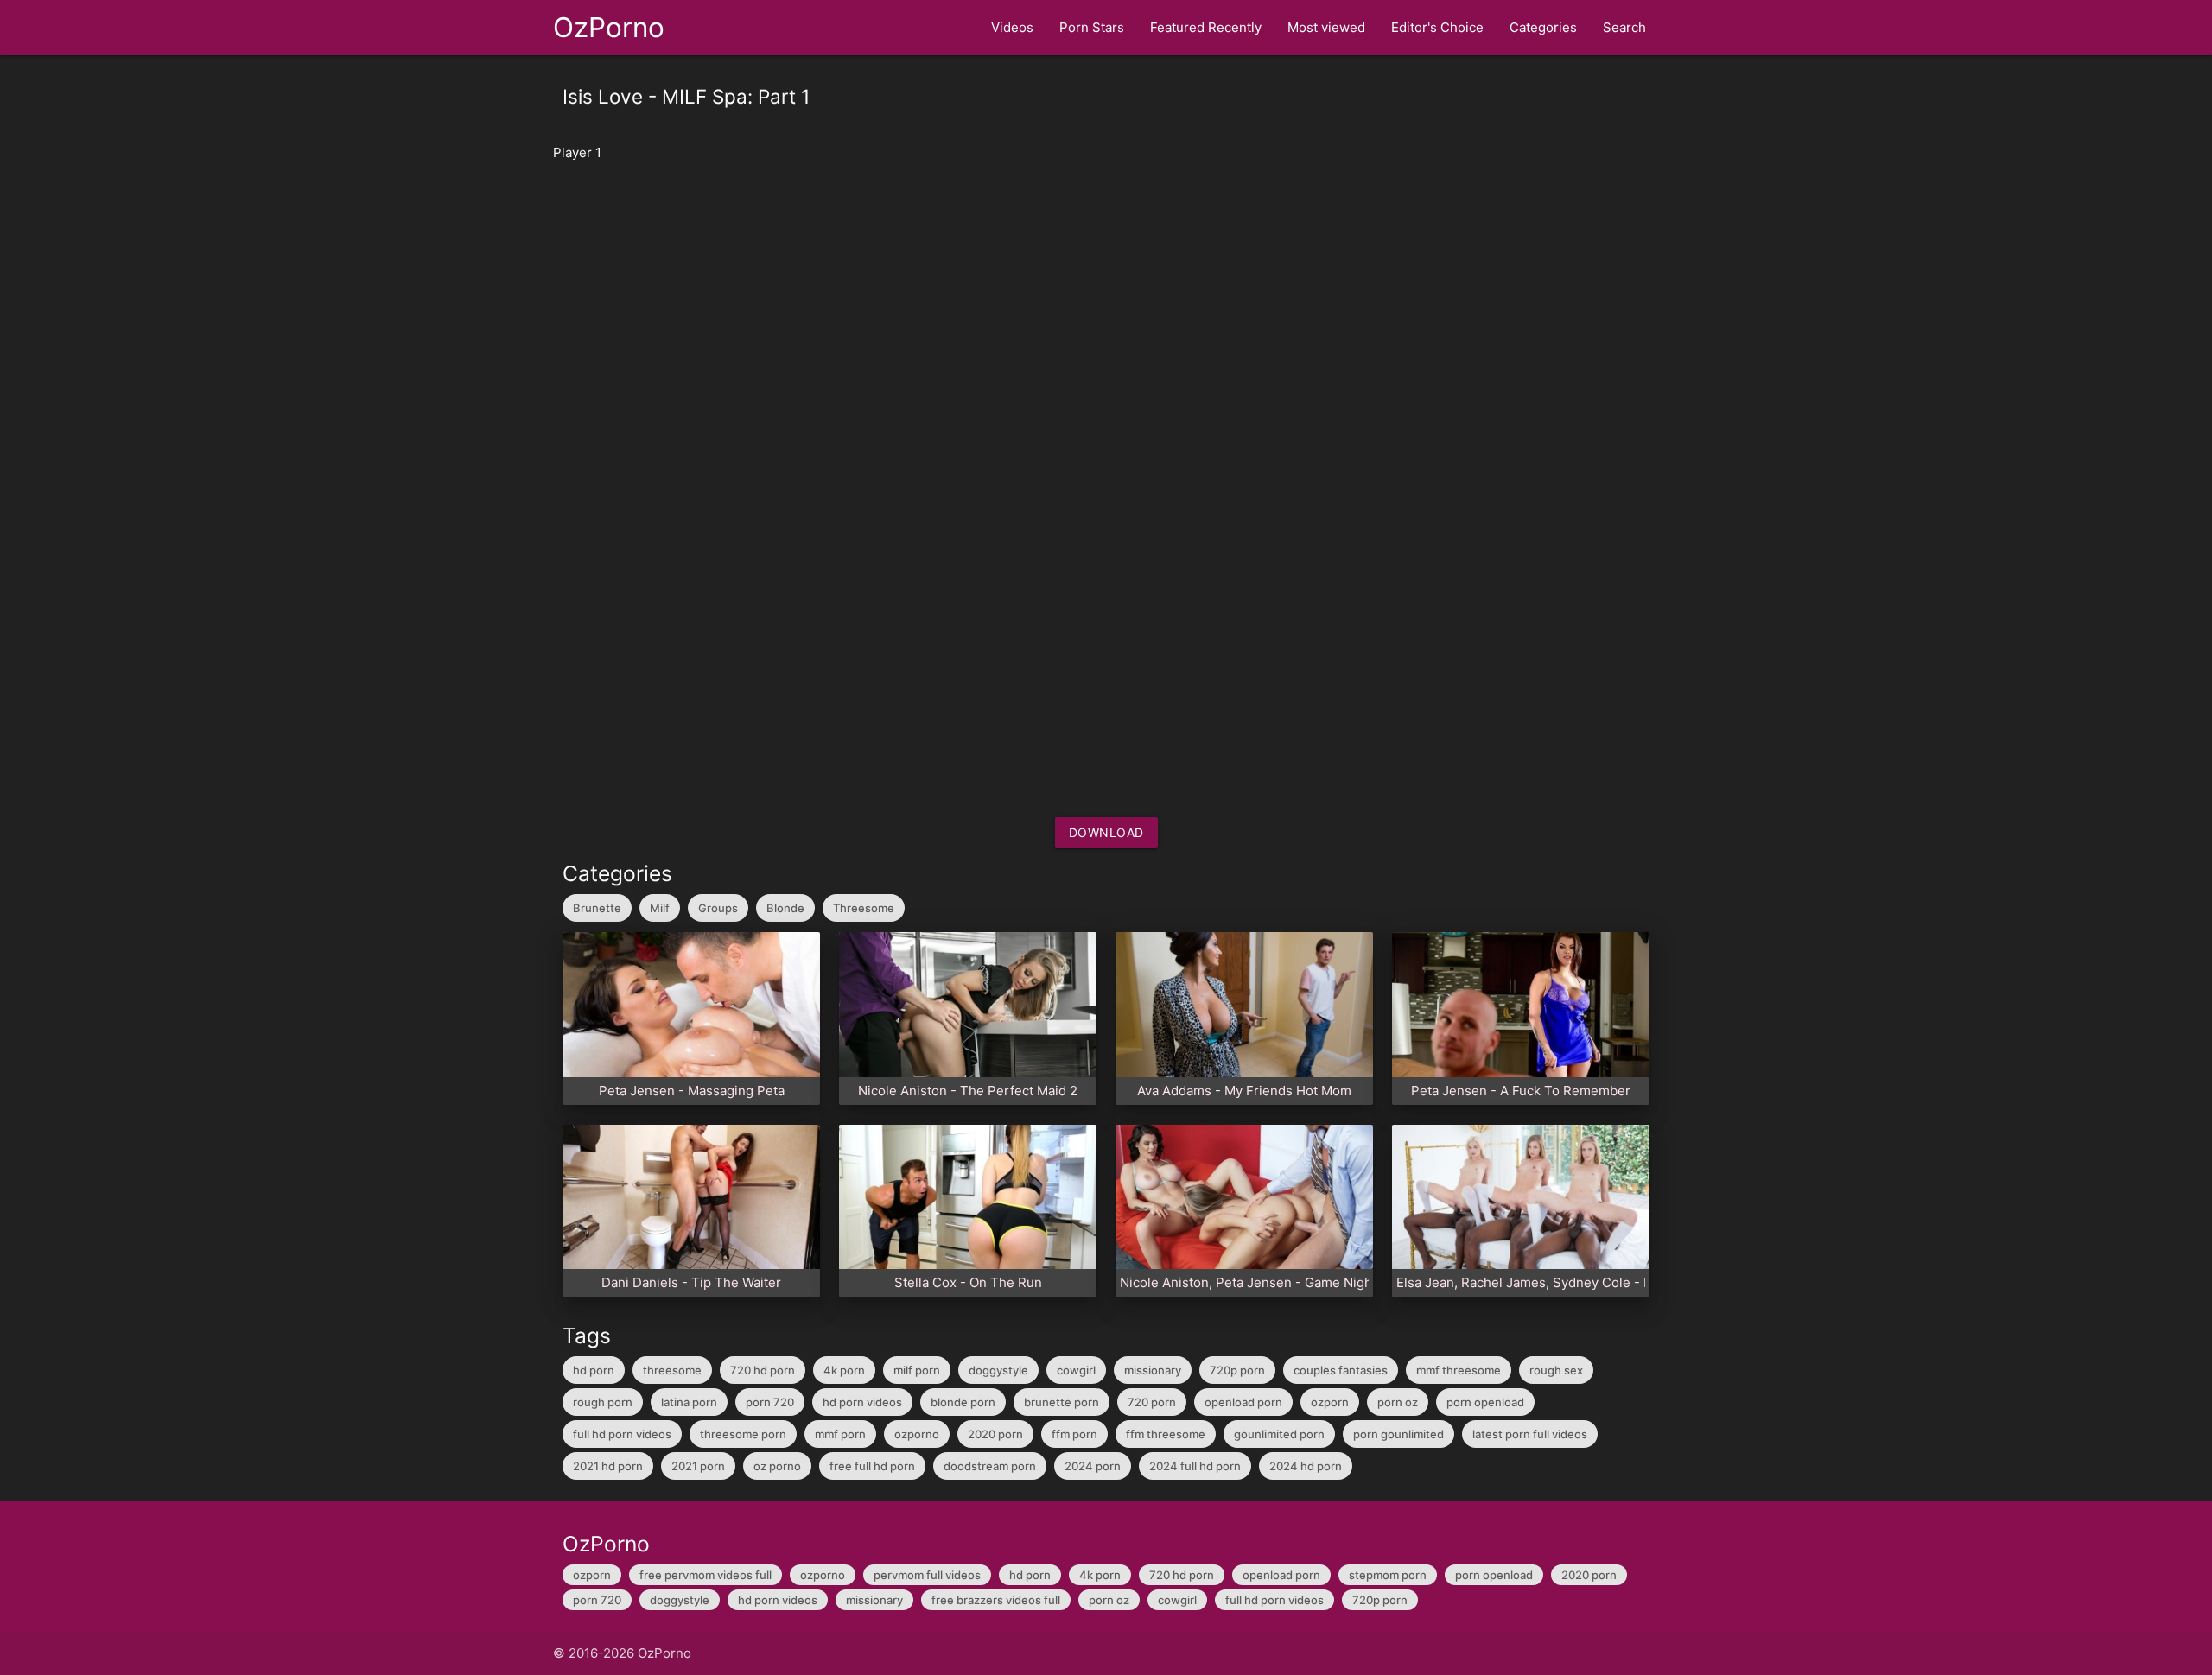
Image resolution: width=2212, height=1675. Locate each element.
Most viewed (1326, 27)
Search (1624, 27)
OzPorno (609, 27)
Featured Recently (1206, 27)
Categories (1543, 27)
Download (1106, 832)
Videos (1012, 27)
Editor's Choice (1437, 27)
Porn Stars (1092, 27)
